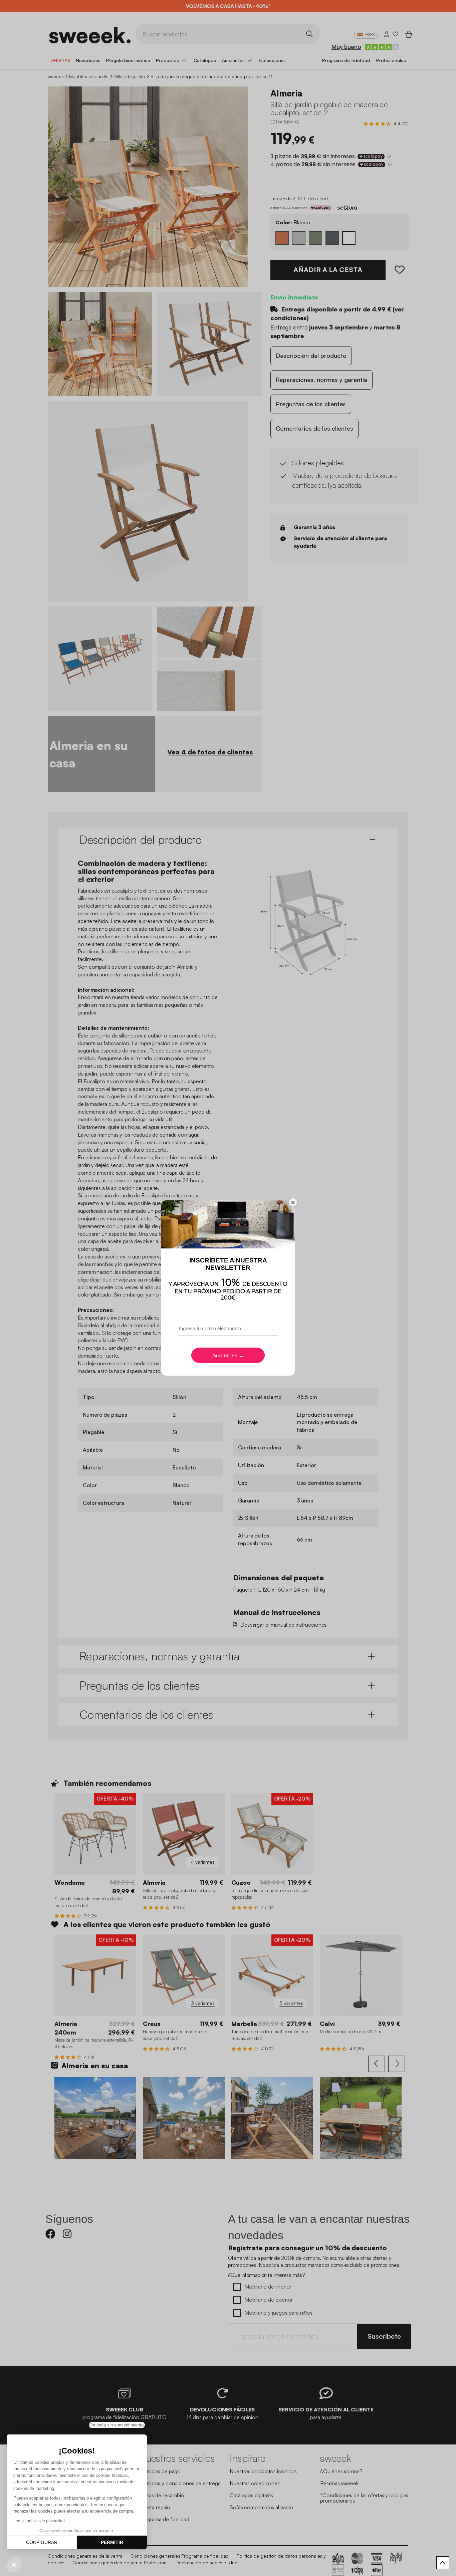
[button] (14, 2565)
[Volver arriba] (443, 2563)
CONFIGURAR (42, 2542)
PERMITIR (112, 2542)
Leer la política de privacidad (39, 2521)
